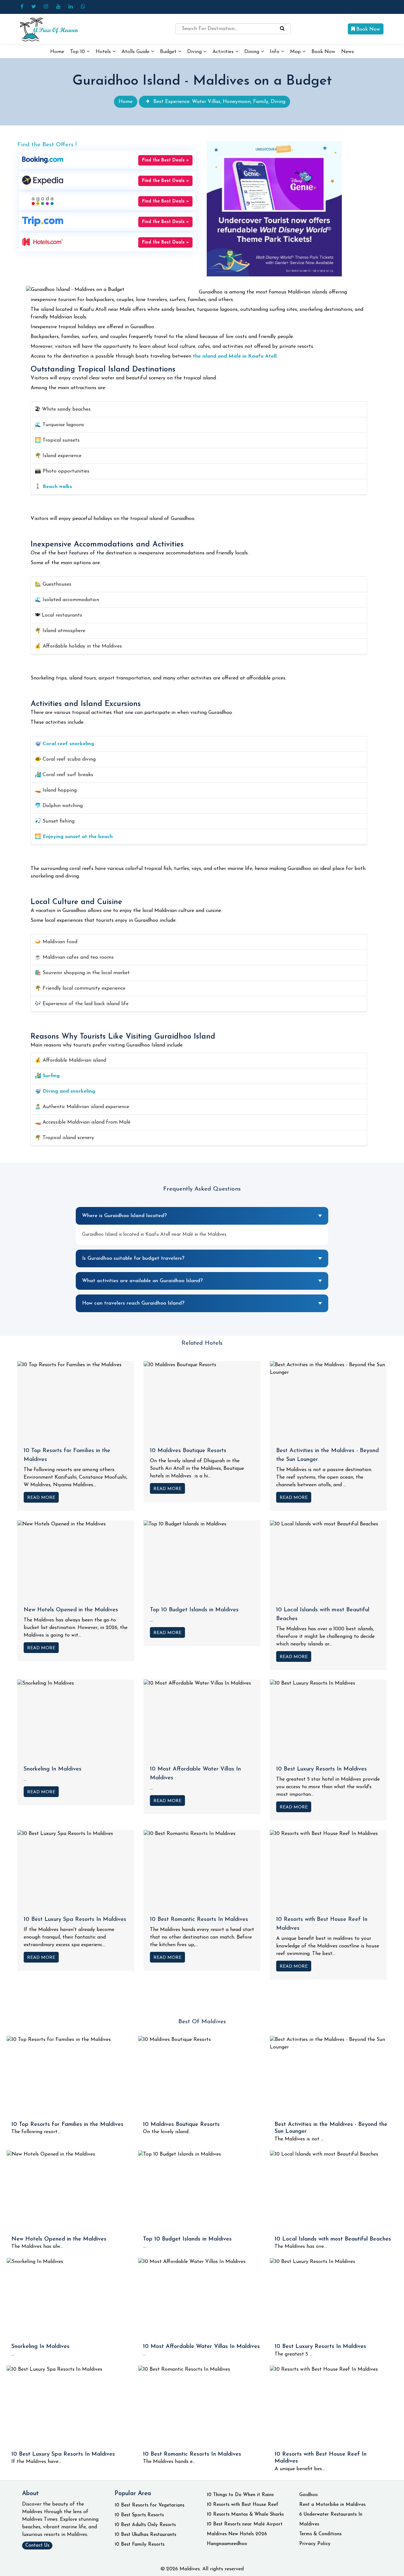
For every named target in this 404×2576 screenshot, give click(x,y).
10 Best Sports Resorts (139, 2515)
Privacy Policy (315, 2544)
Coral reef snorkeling (68, 744)
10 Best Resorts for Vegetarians (149, 2505)
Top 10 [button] (78, 52)
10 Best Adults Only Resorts (145, 2525)
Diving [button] (195, 52)
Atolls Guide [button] (136, 52)
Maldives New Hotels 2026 (237, 2534)
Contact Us (37, 2546)
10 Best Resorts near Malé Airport (245, 2524)
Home (57, 52)
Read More (41, 1498)
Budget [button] (169, 52)
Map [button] (296, 52)
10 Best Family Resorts (140, 2545)
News (348, 52)
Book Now (367, 29)
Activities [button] (224, 52)
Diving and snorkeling (69, 1091)
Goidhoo (309, 2495)
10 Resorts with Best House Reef (243, 2505)
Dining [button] (252, 52)
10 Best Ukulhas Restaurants (145, 2535)
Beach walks (57, 487)
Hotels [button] (104, 52)
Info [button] (275, 52)
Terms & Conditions (320, 2534)
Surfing (51, 1076)
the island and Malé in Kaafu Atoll (235, 356)
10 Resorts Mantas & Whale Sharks (245, 2515)
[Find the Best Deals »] (43, 160)
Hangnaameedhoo (227, 2544)
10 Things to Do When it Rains (240, 2495)
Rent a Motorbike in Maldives (332, 2505)
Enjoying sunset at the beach (78, 837)
